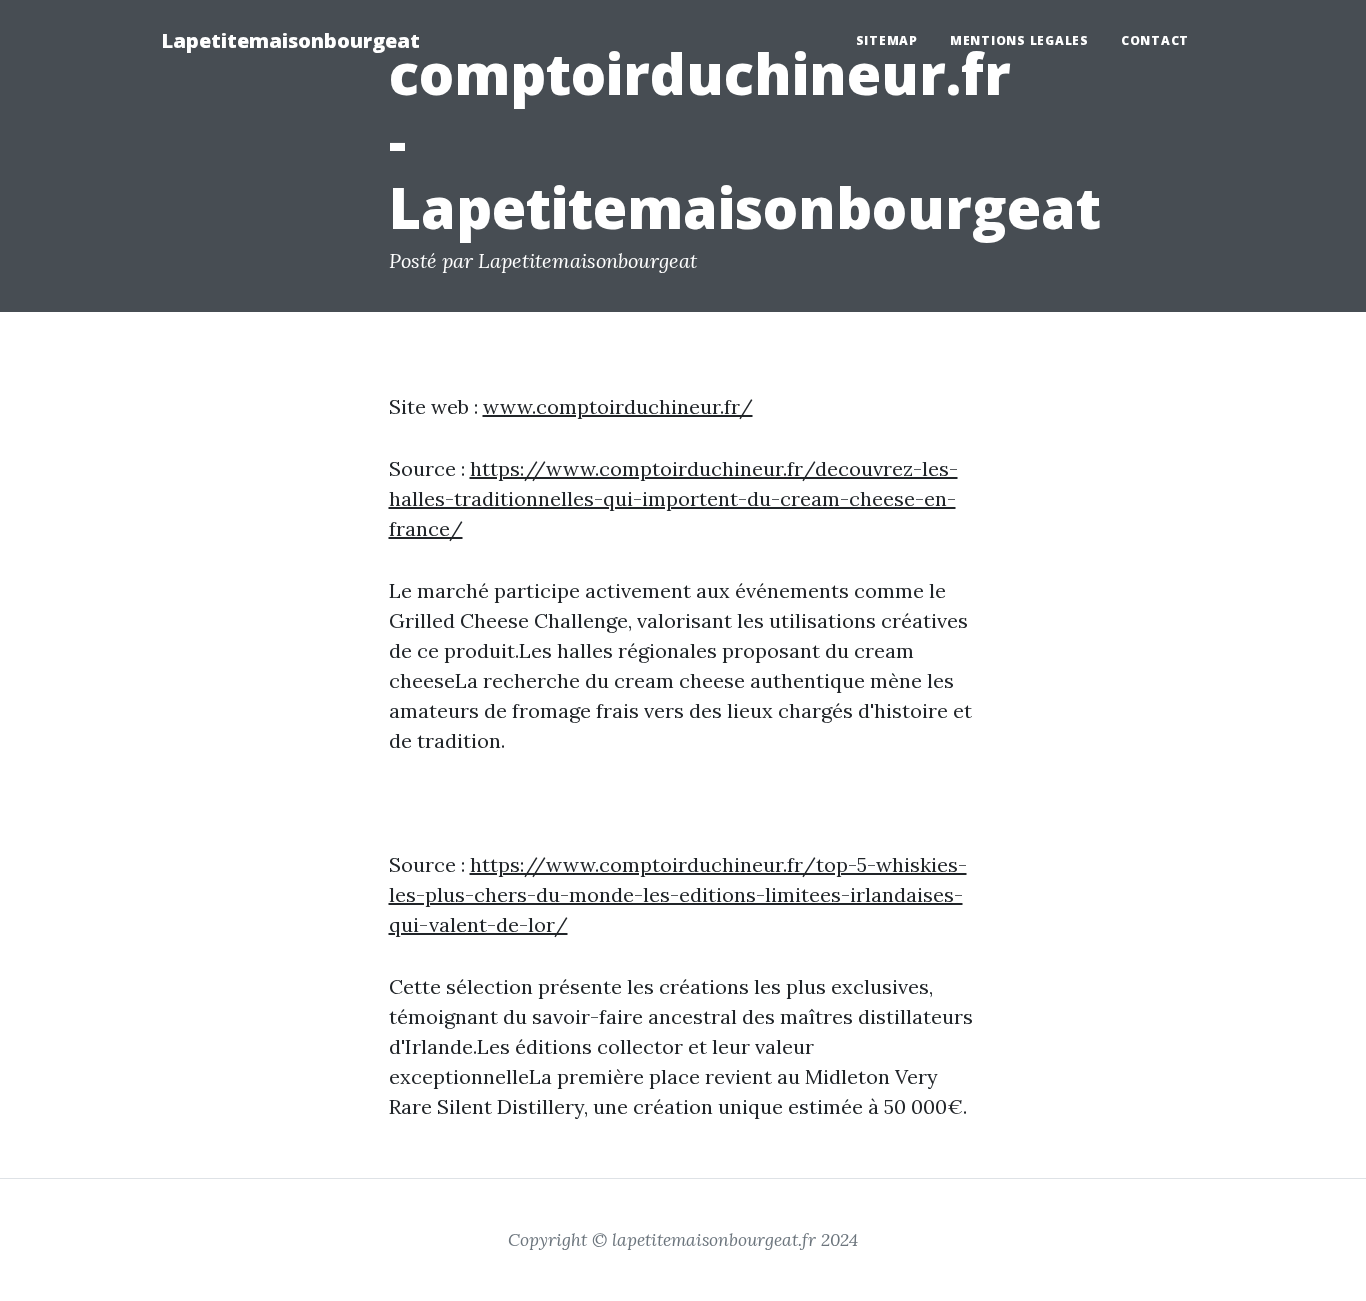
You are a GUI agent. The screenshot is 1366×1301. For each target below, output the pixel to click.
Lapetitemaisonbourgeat (290, 40)
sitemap (887, 40)
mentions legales (1019, 40)
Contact (1155, 40)
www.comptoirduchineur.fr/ (618, 406)
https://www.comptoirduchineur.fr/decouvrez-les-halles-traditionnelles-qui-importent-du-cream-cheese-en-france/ (673, 498)
